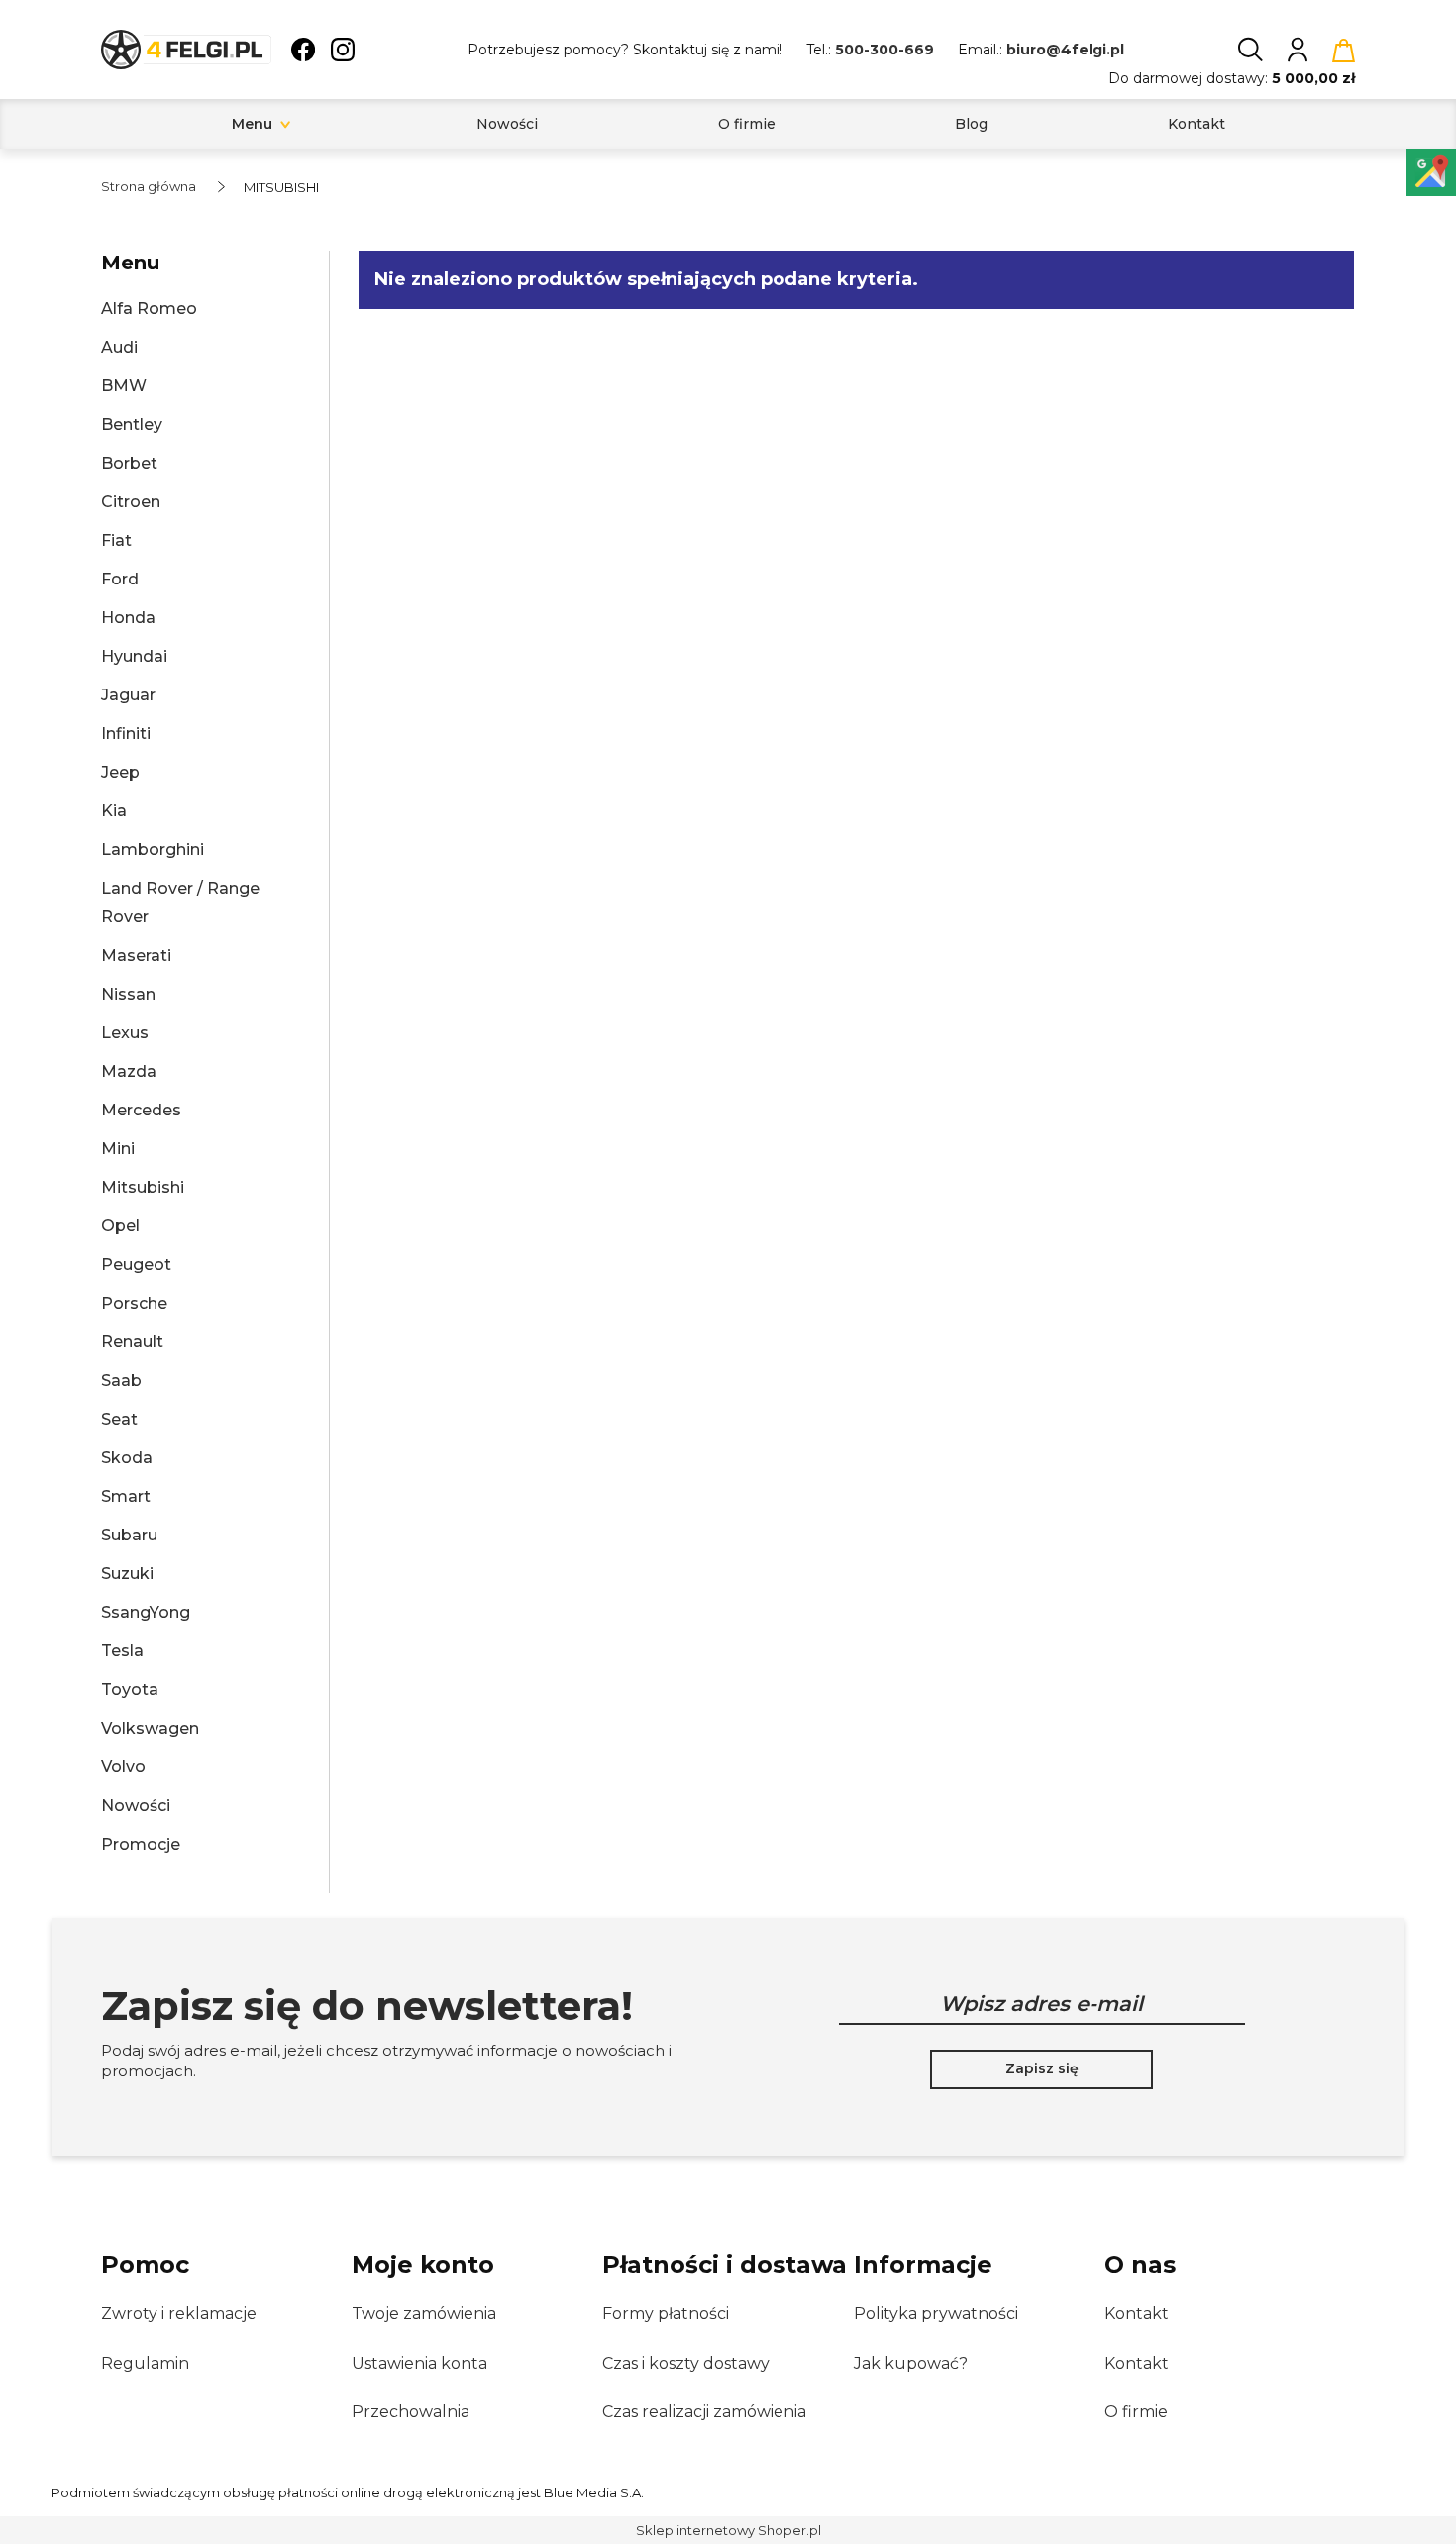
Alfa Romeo (149, 309)
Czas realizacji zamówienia (704, 2412)
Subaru (129, 1535)
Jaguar (128, 695)
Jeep (120, 772)
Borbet (129, 463)
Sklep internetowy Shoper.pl (728, 2530)
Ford (120, 579)
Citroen (131, 502)
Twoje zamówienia (424, 2314)
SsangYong (146, 1612)
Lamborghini (153, 849)
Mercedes (141, 1110)
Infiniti (126, 734)
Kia (114, 811)
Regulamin (145, 2363)
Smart (126, 1496)
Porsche (134, 1303)
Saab (121, 1380)
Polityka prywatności (936, 2314)
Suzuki (127, 1574)
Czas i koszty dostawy (686, 2363)
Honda (128, 618)
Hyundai (134, 656)
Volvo (123, 1767)
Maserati (136, 955)
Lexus (125, 1033)
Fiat (116, 540)
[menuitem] (252, 124)
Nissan (128, 994)
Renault (132, 1342)
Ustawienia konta (419, 2363)
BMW (124, 386)
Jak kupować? (911, 2363)
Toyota (130, 1690)
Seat (119, 1419)
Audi (119, 347)
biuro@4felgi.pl (1065, 50)
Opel (120, 1226)
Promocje (141, 1844)
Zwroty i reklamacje (179, 2314)
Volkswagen (150, 1728)
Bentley (132, 424)
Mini (118, 1149)
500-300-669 (884, 50)
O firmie (1136, 2412)
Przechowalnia (411, 2412)
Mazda (129, 1071)
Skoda (127, 1458)
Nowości (136, 1805)
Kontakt (1137, 2314)
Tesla (122, 1651)
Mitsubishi (143, 1187)
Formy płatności (666, 2314)
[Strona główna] (186, 50)
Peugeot (136, 1265)
